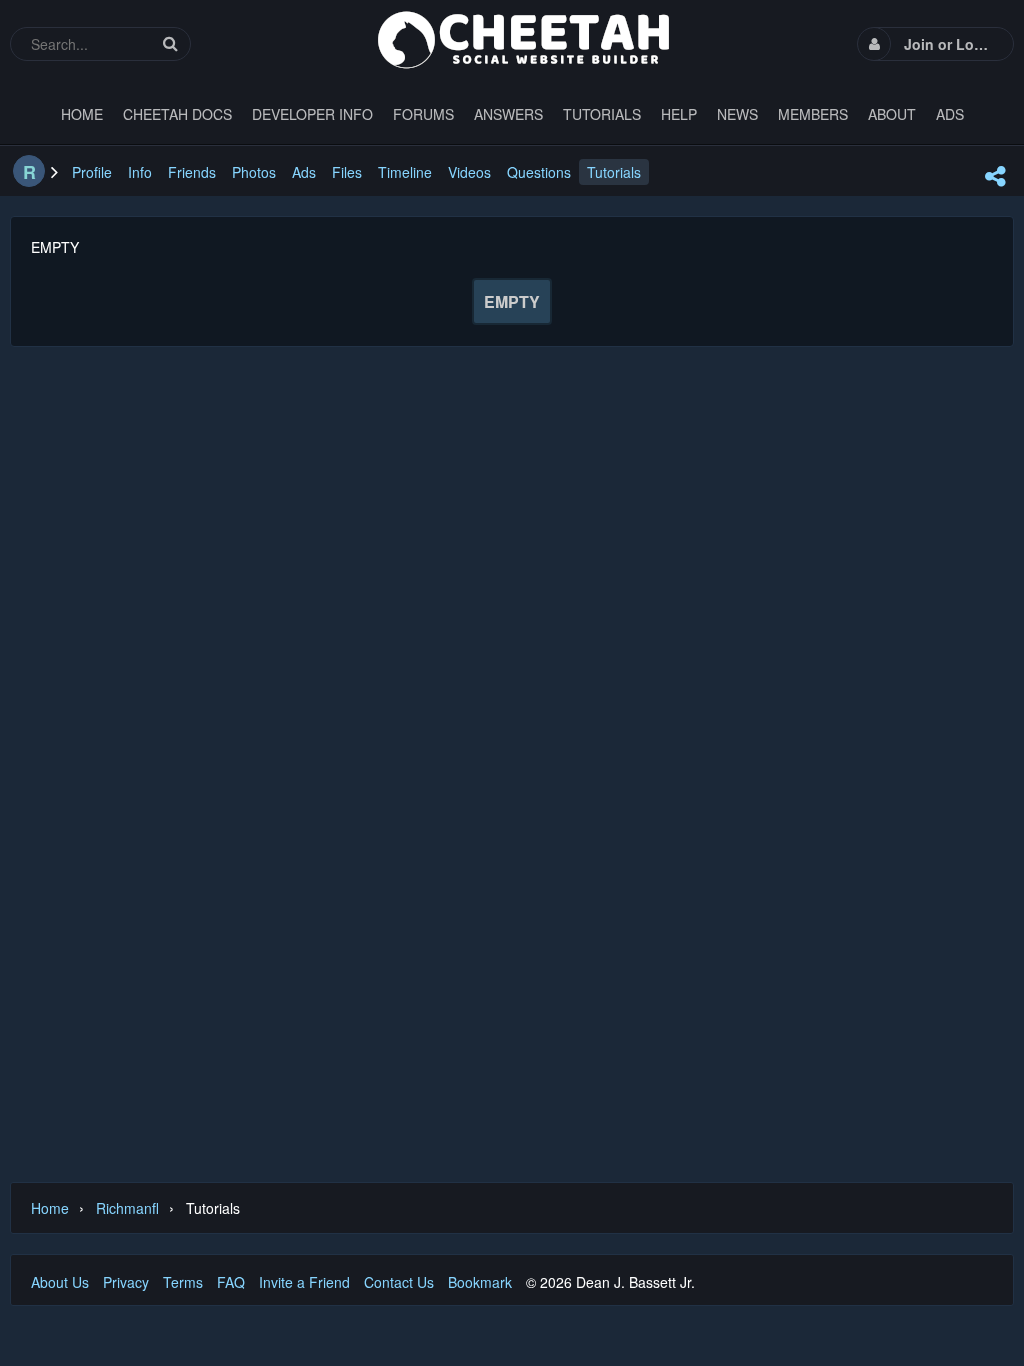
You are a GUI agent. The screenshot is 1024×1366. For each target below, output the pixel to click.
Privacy (126, 1282)
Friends (192, 172)
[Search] (170, 43)
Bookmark (480, 1282)
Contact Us (399, 1282)
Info (140, 172)
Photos (254, 172)
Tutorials (614, 172)
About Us (60, 1282)
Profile (92, 172)
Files (347, 172)
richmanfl (127, 1208)
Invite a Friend (304, 1282)
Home (50, 1208)
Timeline (405, 172)
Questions (539, 172)
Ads (304, 172)
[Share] (995, 176)
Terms (183, 1282)
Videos (469, 172)
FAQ (231, 1282)
